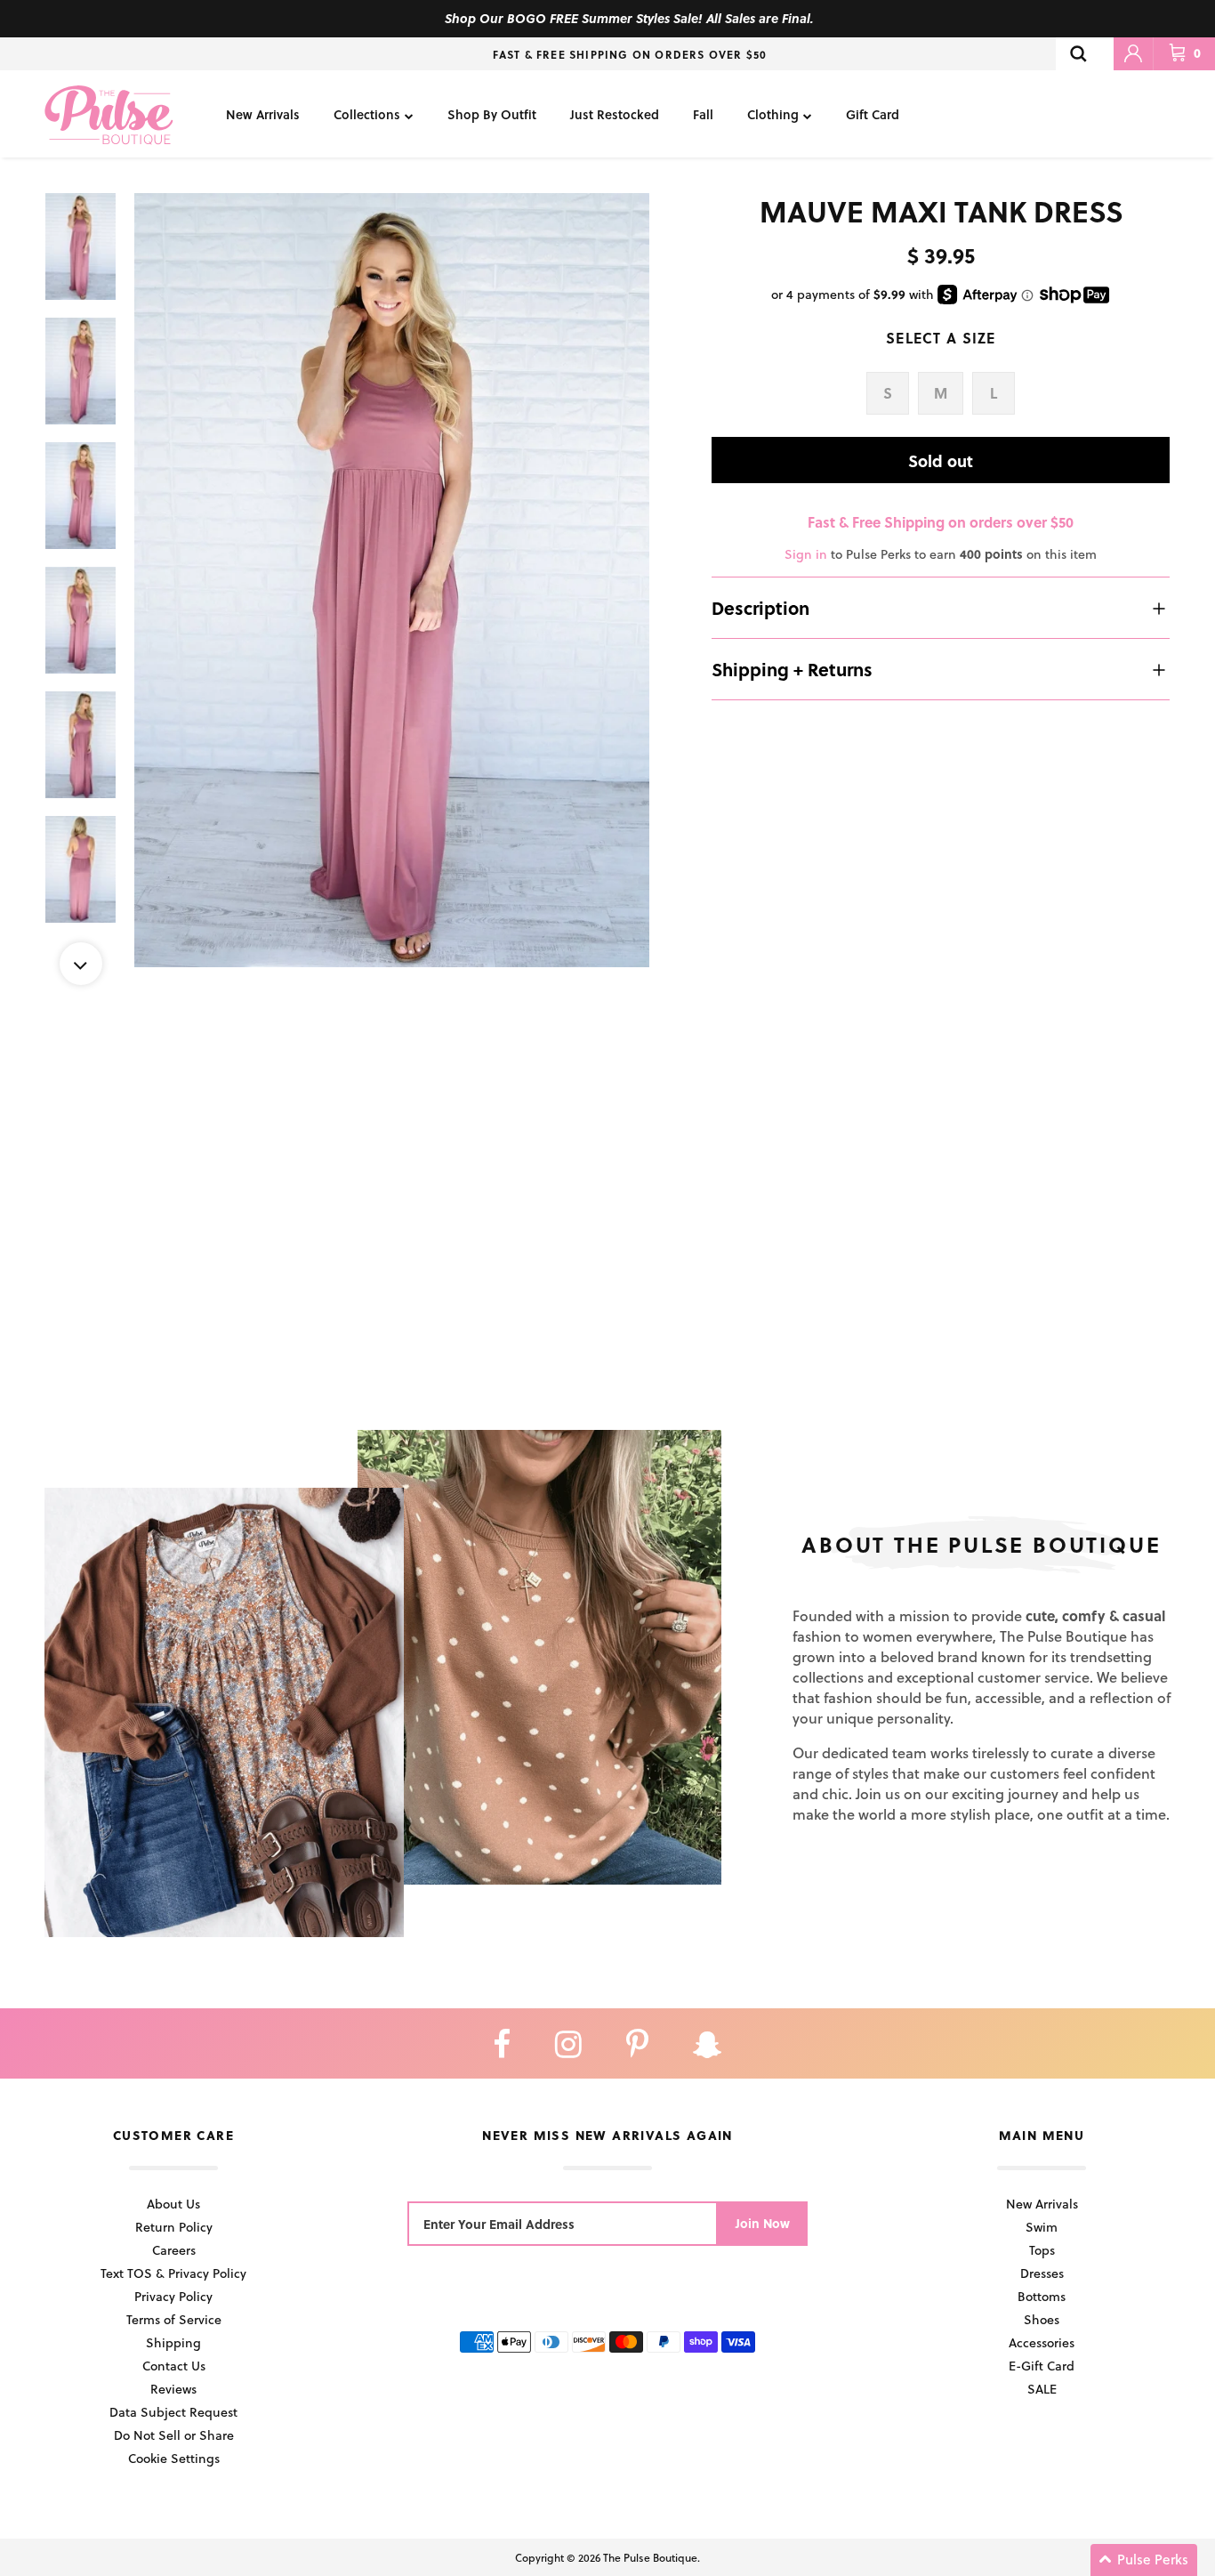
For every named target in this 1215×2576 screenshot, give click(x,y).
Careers (174, 2250)
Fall (703, 114)
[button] (1144, 2560)
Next (81, 964)
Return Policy (174, 2227)
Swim (1042, 2227)
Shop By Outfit (492, 114)
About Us (173, 2204)
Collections (367, 114)
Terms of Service (174, 2319)
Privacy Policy (173, 2296)
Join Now (763, 2223)
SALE (1042, 2389)
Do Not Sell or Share (174, 2435)
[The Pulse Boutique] (109, 114)
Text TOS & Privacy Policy (173, 2273)
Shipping (173, 2342)
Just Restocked (615, 114)
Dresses (1042, 2273)
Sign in (806, 554)
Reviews (173, 2389)
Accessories (1042, 2342)
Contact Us (174, 2366)
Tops (1042, 2250)
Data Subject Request (173, 2412)
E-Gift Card (1042, 2366)
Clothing (773, 114)
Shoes (1042, 2319)
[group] (392, 580)
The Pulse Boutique (650, 2557)
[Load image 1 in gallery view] (392, 580)
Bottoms (1042, 2296)
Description (760, 608)
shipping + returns (792, 669)
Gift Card (873, 114)
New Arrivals (263, 114)
